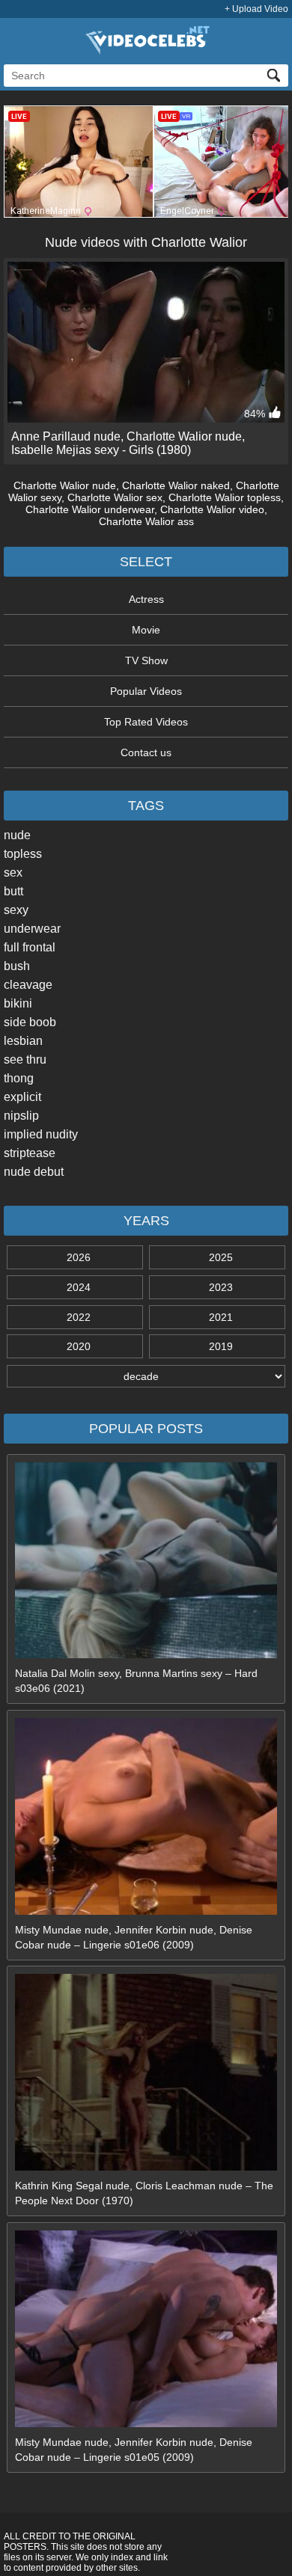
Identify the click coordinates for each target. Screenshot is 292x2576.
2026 (79, 1257)
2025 (221, 1257)
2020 (79, 1346)
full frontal (30, 947)
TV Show (146, 660)
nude (17, 835)
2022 (79, 1317)
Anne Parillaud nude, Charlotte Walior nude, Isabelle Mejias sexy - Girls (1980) (128, 443)
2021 (221, 1317)
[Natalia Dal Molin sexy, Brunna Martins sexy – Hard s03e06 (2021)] (146, 1655)
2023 (221, 1287)
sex (13, 873)
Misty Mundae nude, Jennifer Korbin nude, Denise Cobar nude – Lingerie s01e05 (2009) (134, 2450)
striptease (30, 1153)
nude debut (34, 1172)
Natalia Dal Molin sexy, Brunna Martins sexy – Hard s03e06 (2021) (136, 1681)
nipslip (21, 1116)
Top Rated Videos (146, 722)
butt (13, 891)
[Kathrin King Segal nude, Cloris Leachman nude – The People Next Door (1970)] (146, 2167)
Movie (146, 630)
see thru (25, 1059)
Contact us (146, 752)
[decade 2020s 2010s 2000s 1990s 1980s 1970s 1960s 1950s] (146, 1376)
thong (19, 1078)
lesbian (23, 1041)
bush (17, 966)
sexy (16, 910)
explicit (22, 1097)
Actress (146, 599)
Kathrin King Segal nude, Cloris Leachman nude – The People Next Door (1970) (144, 2193)
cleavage (28, 985)
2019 (221, 1346)
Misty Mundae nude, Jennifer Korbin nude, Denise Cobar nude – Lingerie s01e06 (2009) (134, 1937)
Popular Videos (146, 691)
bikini (18, 1003)
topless (23, 854)
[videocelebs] (146, 51)
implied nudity (41, 1134)
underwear (32, 929)
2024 (79, 1287)
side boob (30, 1022)
